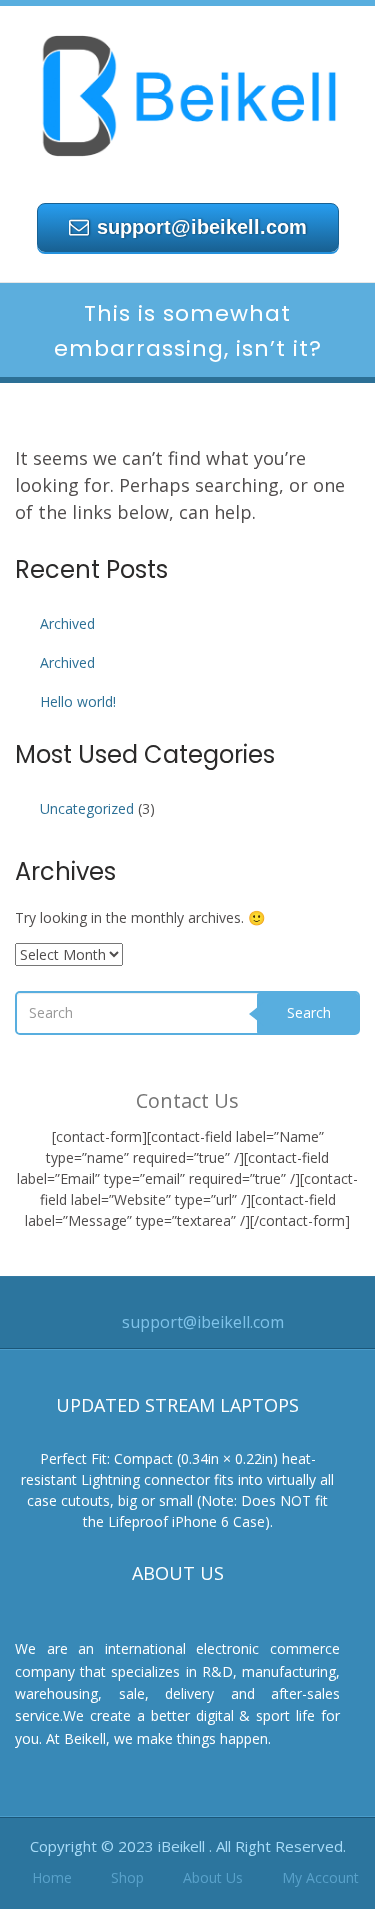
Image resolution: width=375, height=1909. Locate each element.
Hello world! (78, 701)
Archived (67, 623)
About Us (213, 1877)
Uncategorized (87, 808)
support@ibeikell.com (202, 227)
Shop (127, 1877)
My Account (320, 1877)
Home (52, 1877)
